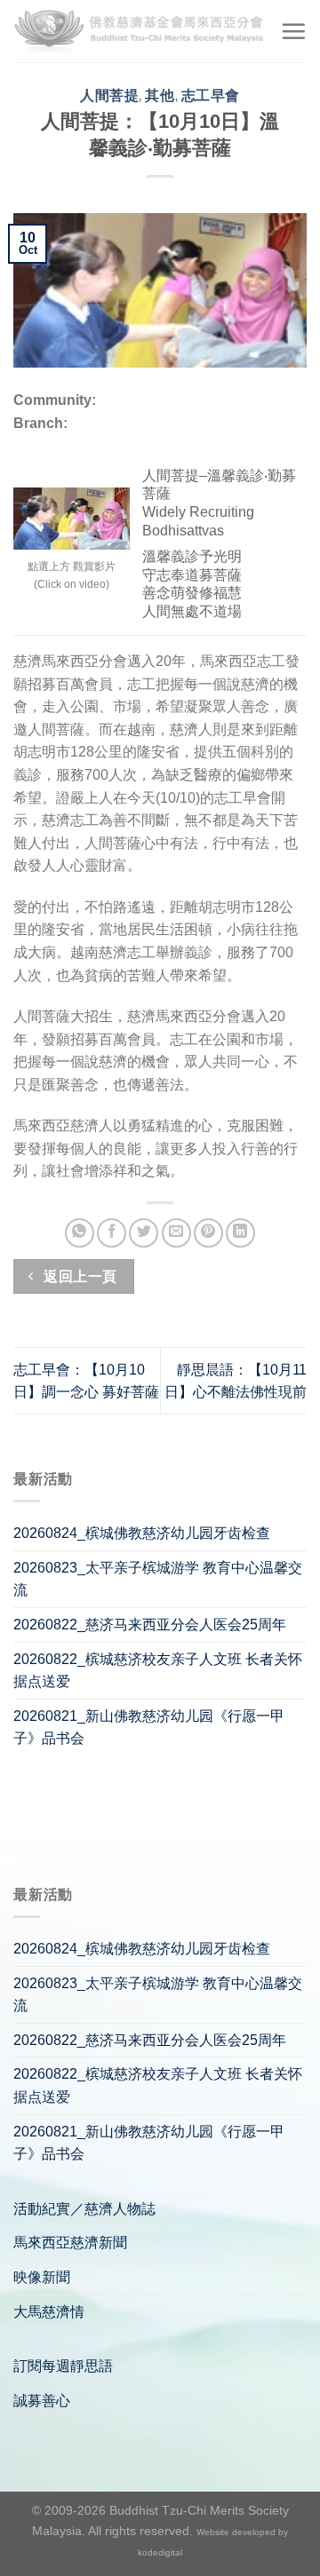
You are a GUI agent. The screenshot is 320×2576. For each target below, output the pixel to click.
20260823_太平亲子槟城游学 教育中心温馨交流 (158, 1579)
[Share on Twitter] (144, 1233)
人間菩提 (109, 95)
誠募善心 (42, 2401)
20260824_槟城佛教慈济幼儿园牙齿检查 (142, 1533)
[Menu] (293, 31)
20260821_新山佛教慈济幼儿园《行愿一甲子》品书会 (149, 1728)
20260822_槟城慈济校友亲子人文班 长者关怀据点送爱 (158, 1671)
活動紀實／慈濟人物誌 (84, 2209)
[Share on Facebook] (112, 1233)
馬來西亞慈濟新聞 (70, 2243)
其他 (160, 95)
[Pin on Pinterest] (208, 1233)
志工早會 (211, 95)
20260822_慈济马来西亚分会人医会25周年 (150, 1625)
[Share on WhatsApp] (80, 1233)
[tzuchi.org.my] (140, 31)
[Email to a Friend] (176, 1233)
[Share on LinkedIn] (240, 1233)
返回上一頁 (79, 1276)
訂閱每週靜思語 (63, 2366)
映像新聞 (42, 2277)
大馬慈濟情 (49, 2312)
